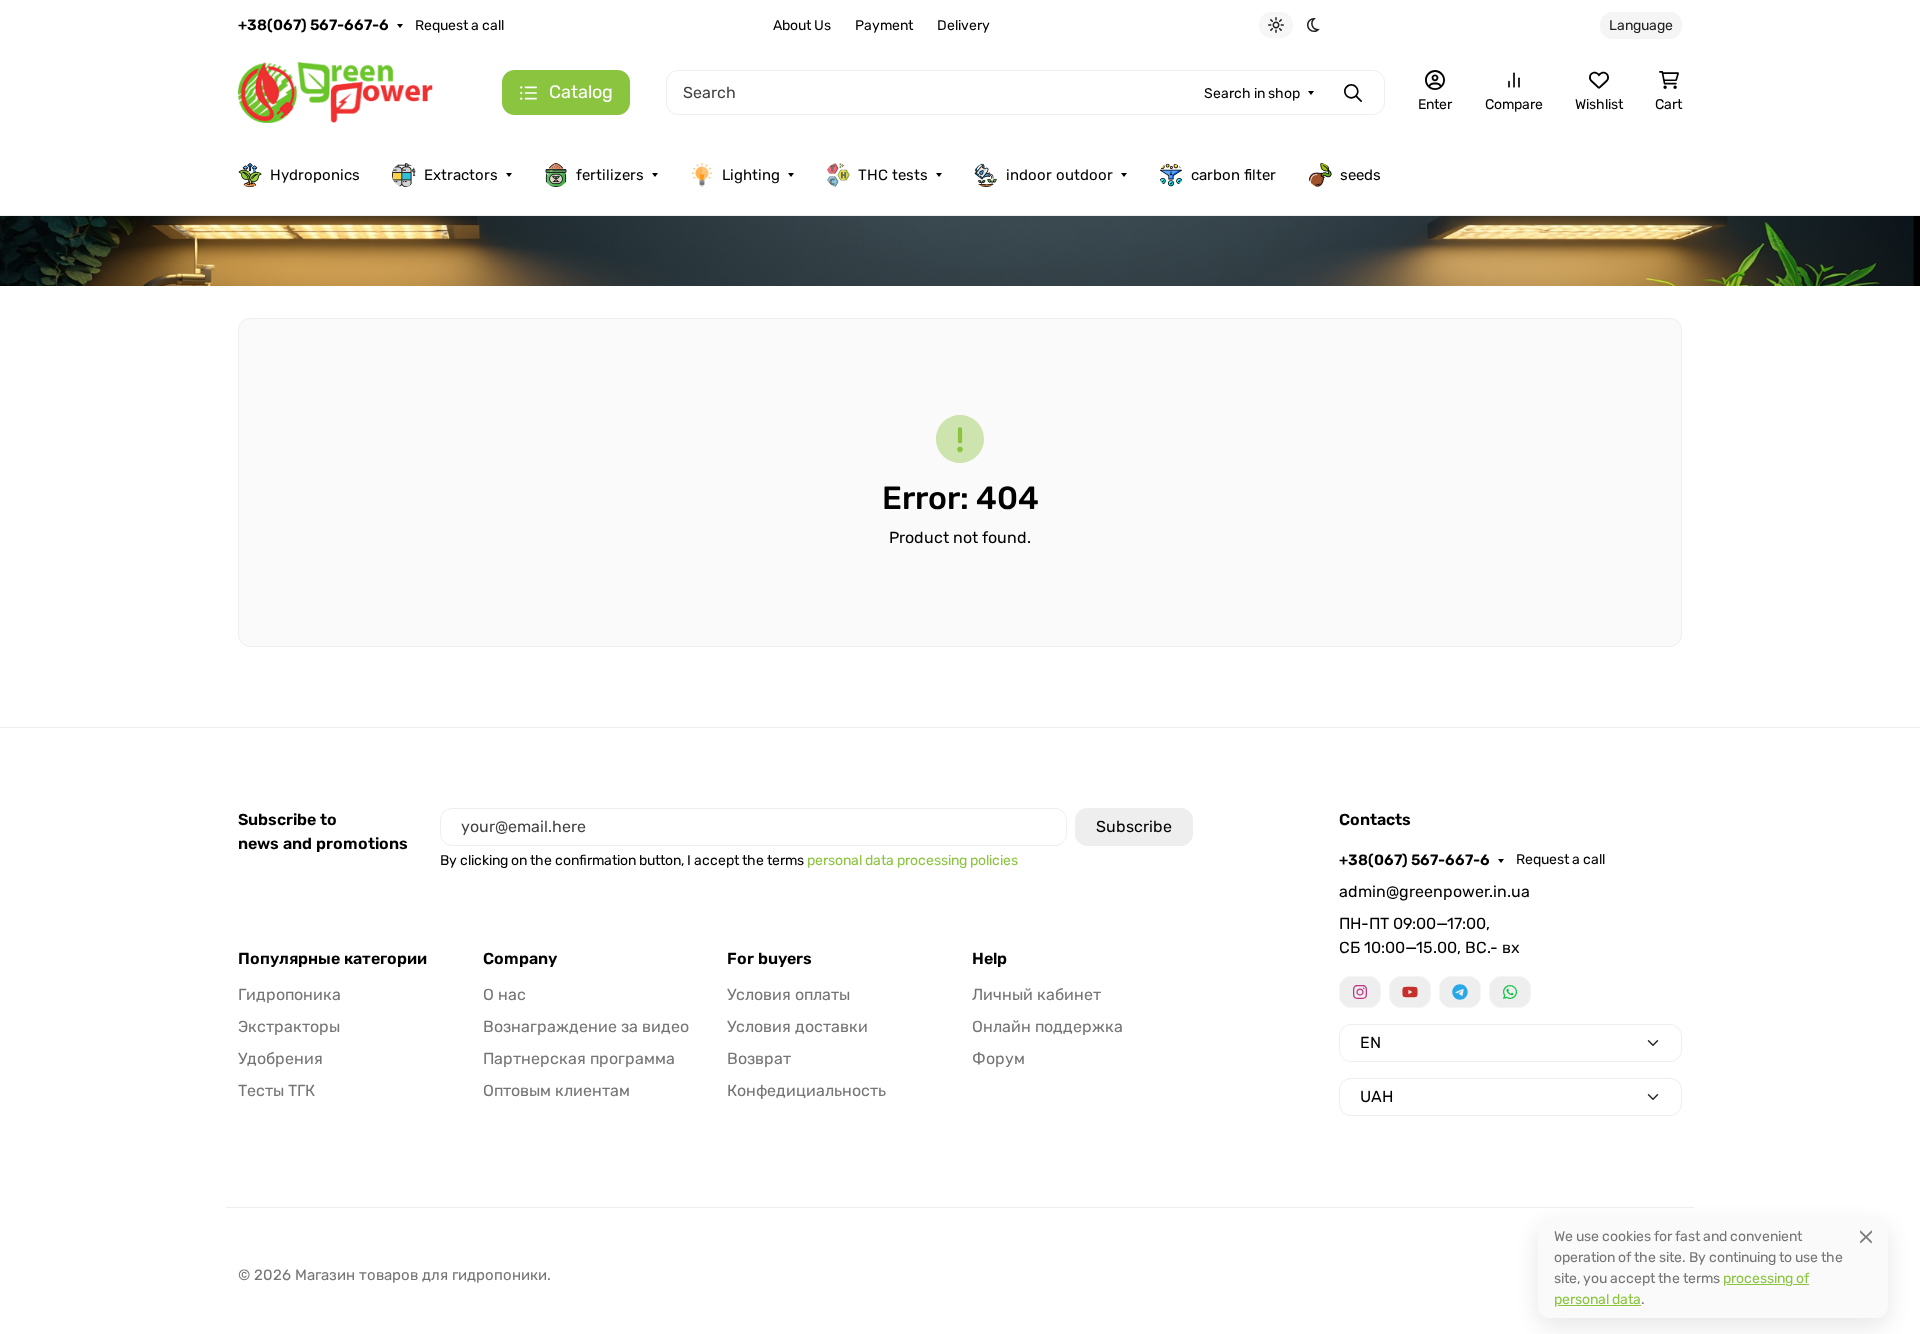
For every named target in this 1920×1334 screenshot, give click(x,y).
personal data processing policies (912, 860)
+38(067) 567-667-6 (313, 25)
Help (989, 959)
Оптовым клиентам (556, 1090)
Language (1641, 25)
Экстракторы (289, 1026)
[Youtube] (1410, 992)
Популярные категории (332, 959)
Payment (884, 25)
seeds (1360, 175)
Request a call (459, 25)
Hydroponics (315, 175)
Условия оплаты (788, 994)
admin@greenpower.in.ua (1434, 891)
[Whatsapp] (1510, 992)
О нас (504, 994)
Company (520, 959)
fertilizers (610, 175)
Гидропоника (289, 994)
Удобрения (280, 1058)
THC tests (893, 175)
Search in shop (1252, 93)
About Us (802, 25)
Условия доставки (797, 1026)
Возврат (759, 1058)
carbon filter (1233, 175)
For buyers (769, 959)
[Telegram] (1460, 992)
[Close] (1866, 1236)
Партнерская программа (579, 1058)
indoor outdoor (1059, 175)
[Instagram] (1360, 992)
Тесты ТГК (276, 1090)
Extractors (461, 175)
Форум (998, 1058)
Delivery (963, 25)
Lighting (751, 175)
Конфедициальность (806, 1090)
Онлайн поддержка (1047, 1026)
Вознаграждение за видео (586, 1026)
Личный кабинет (1036, 994)
